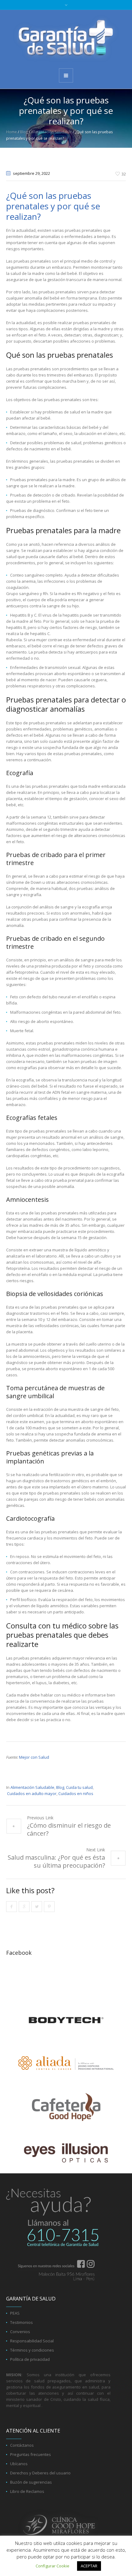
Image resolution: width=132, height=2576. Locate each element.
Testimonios (21, 2322)
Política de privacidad (30, 2359)
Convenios (20, 2332)
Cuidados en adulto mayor (32, 1793)
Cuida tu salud (79, 1787)
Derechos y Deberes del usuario (40, 2473)
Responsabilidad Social (32, 2341)
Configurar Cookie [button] (52, 2566)
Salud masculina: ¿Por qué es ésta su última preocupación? (56, 1861)
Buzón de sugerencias (31, 2482)
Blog (24, 132)
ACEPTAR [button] (89, 2566)
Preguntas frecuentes (31, 2454)
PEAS (15, 2313)
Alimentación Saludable (51, 132)
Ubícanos (19, 2464)
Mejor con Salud (34, 1757)
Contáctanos (22, 2445)
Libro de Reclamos (27, 2491)
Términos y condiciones (32, 2350)
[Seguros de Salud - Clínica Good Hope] (66, 39)
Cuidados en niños (76, 1793)
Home (12, 132)
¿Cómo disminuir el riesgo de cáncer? (69, 1829)
